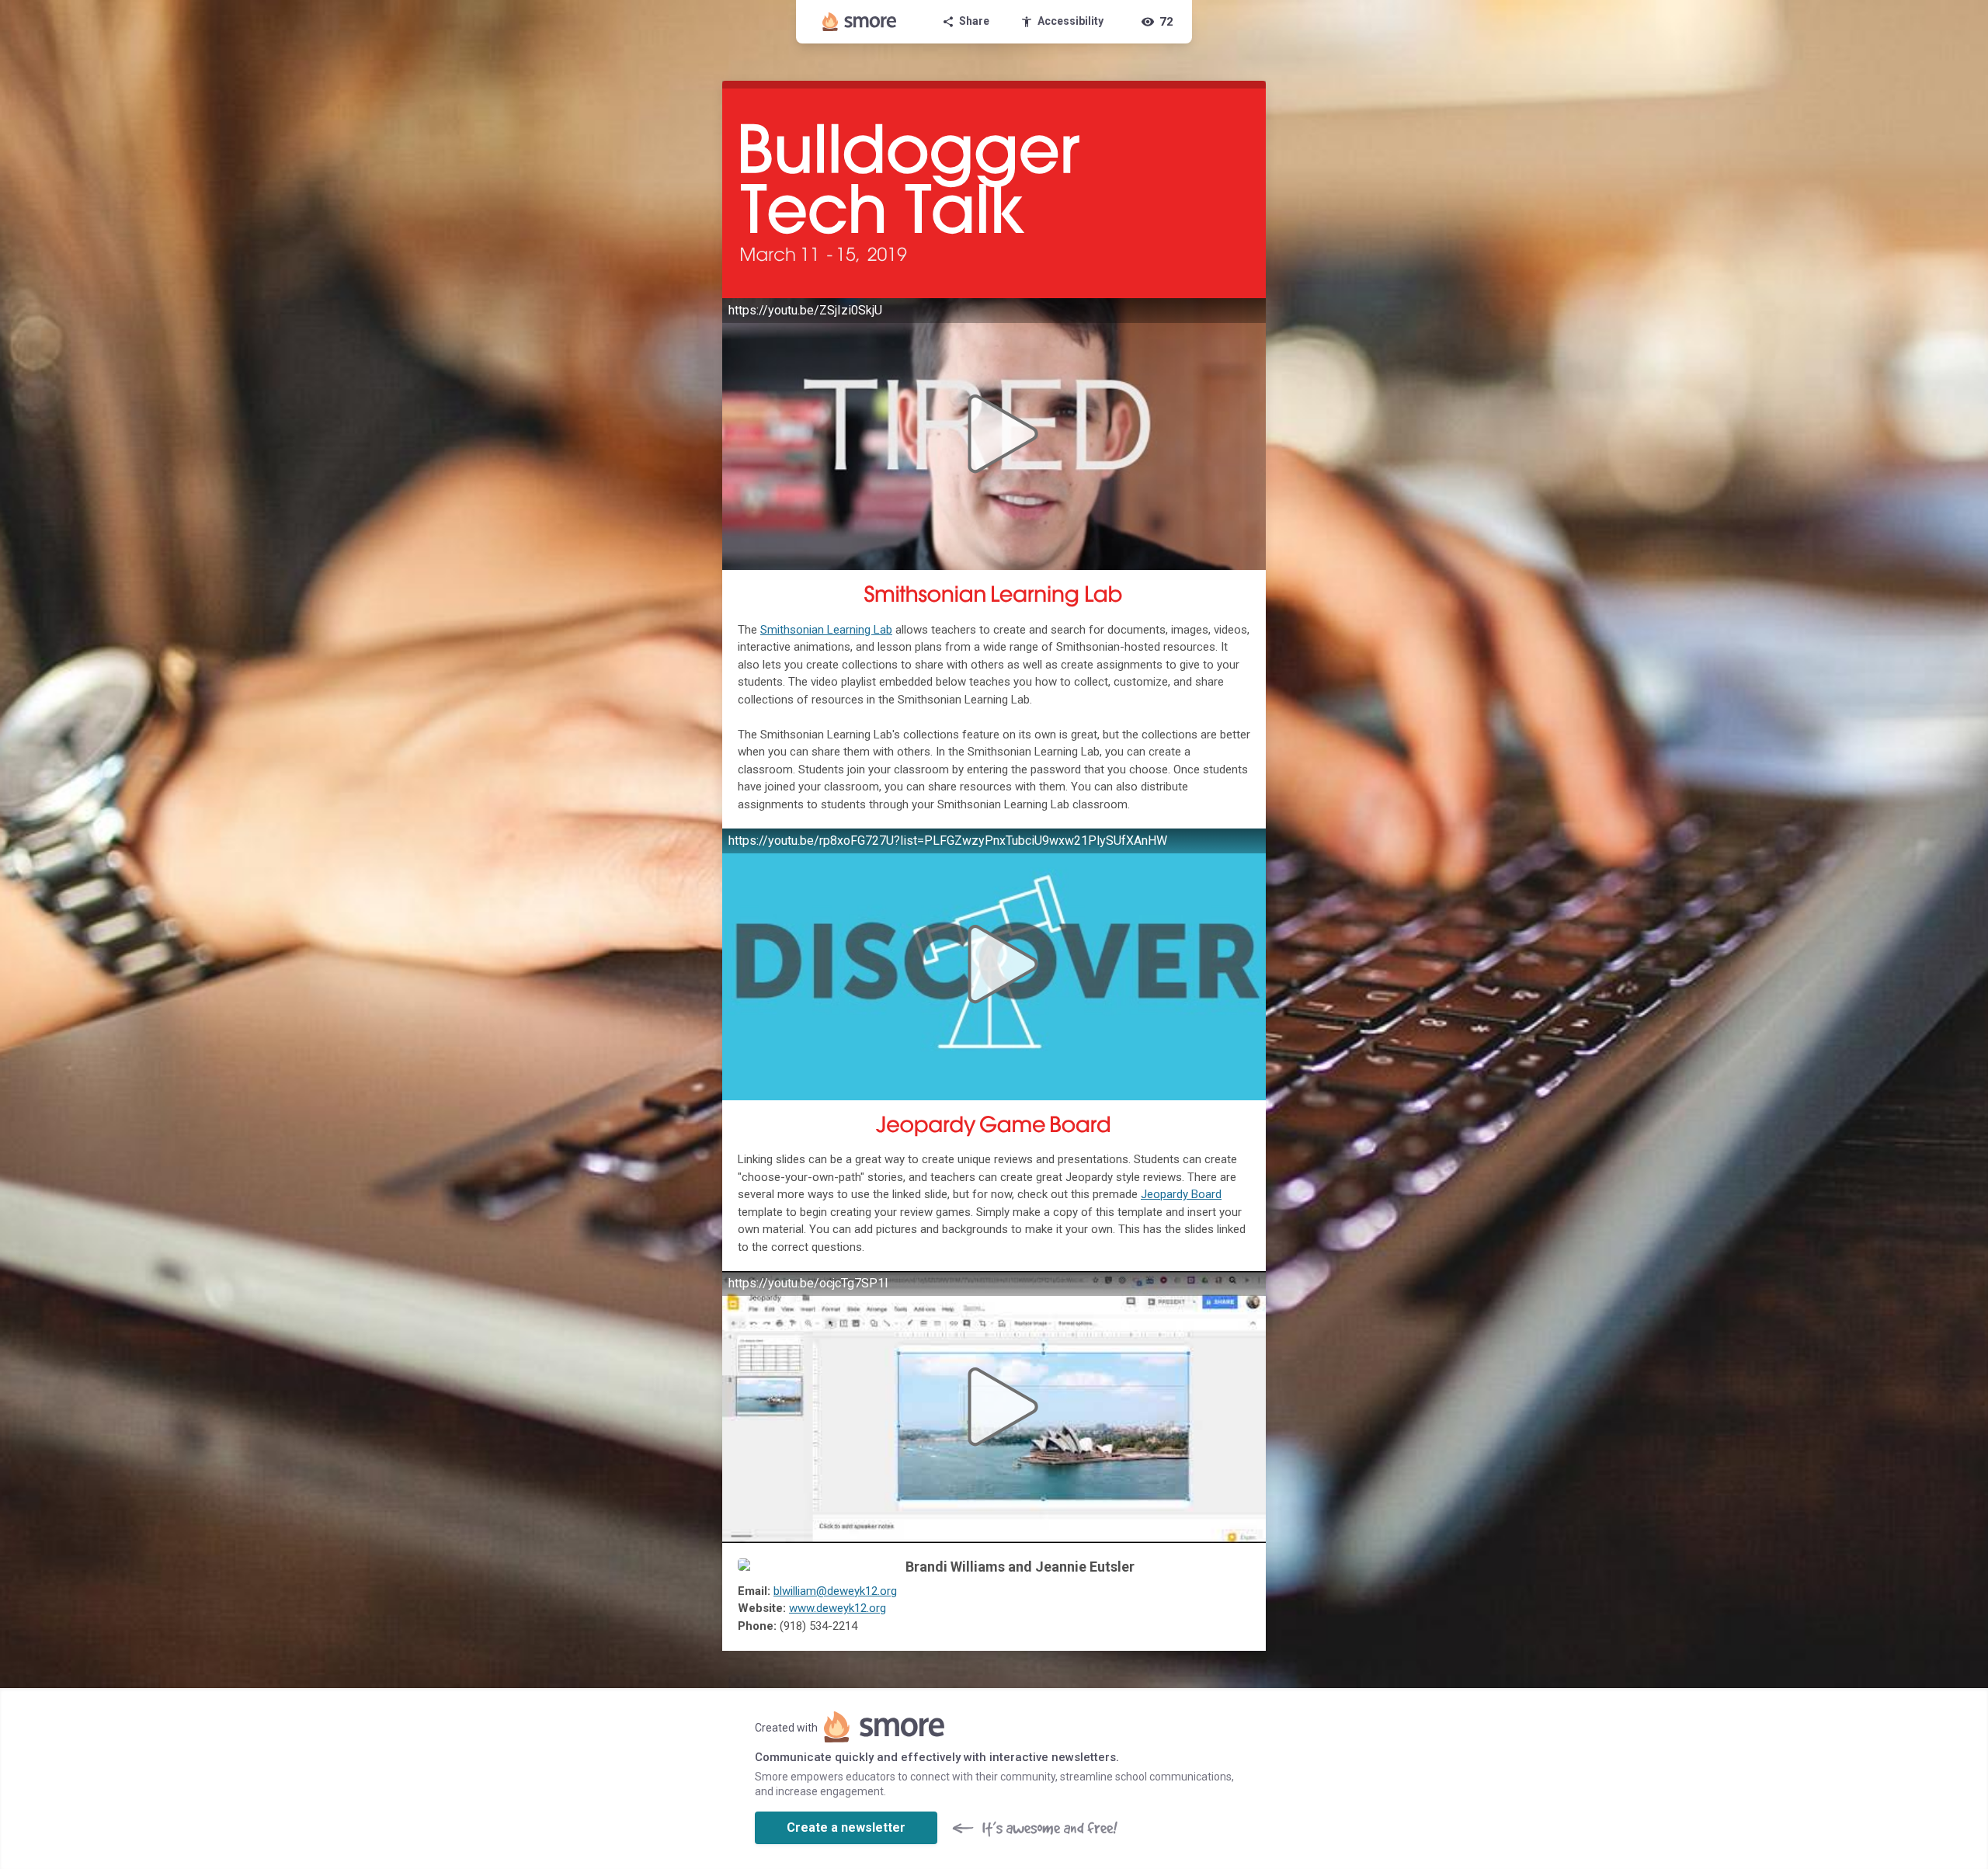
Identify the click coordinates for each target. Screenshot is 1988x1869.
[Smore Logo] (860, 22)
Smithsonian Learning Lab (826, 630)
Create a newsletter (846, 1827)
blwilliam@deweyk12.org (835, 1591)
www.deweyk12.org (838, 1608)
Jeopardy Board (1181, 1194)
